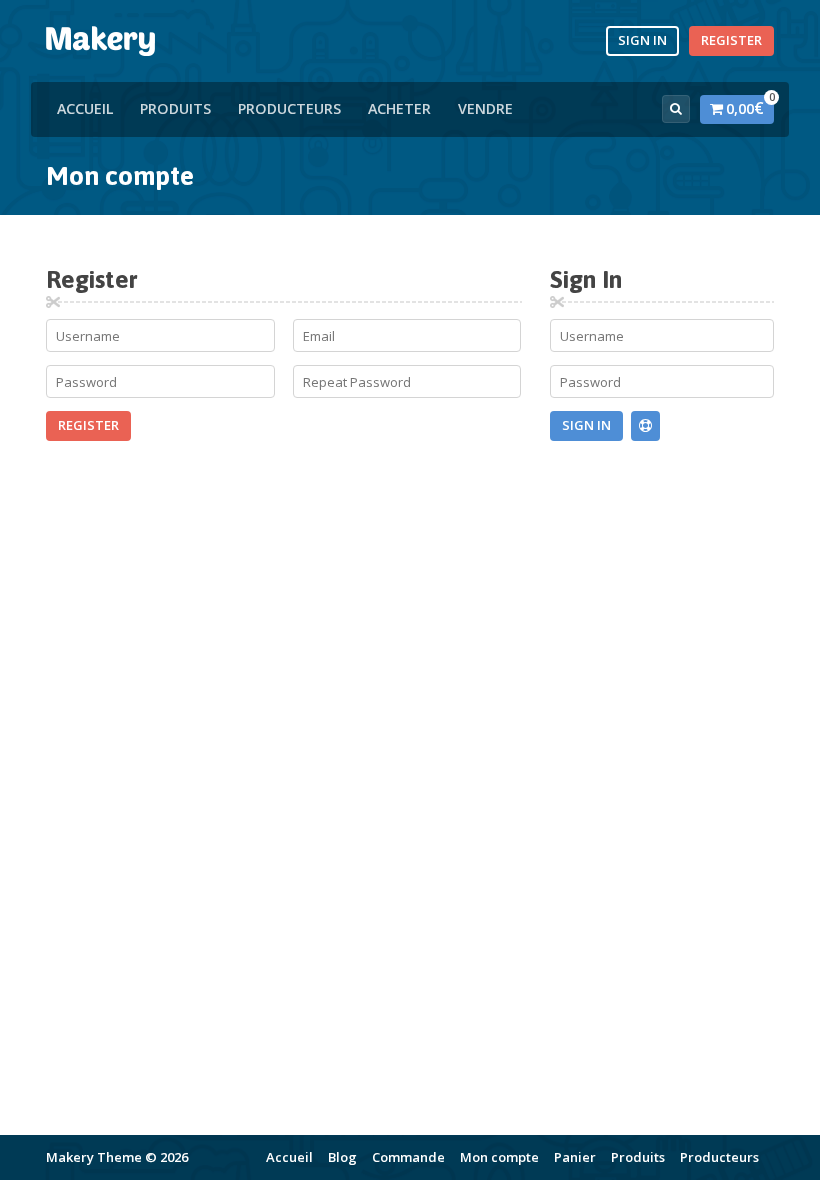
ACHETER (399, 108)
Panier (575, 1157)
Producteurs (289, 108)
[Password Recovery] (645, 426)
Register (731, 40)
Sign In (642, 40)
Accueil (85, 108)
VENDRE (485, 108)
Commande (408, 1157)
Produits (175, 108)
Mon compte (499, 1157)
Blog (342, 1157)
